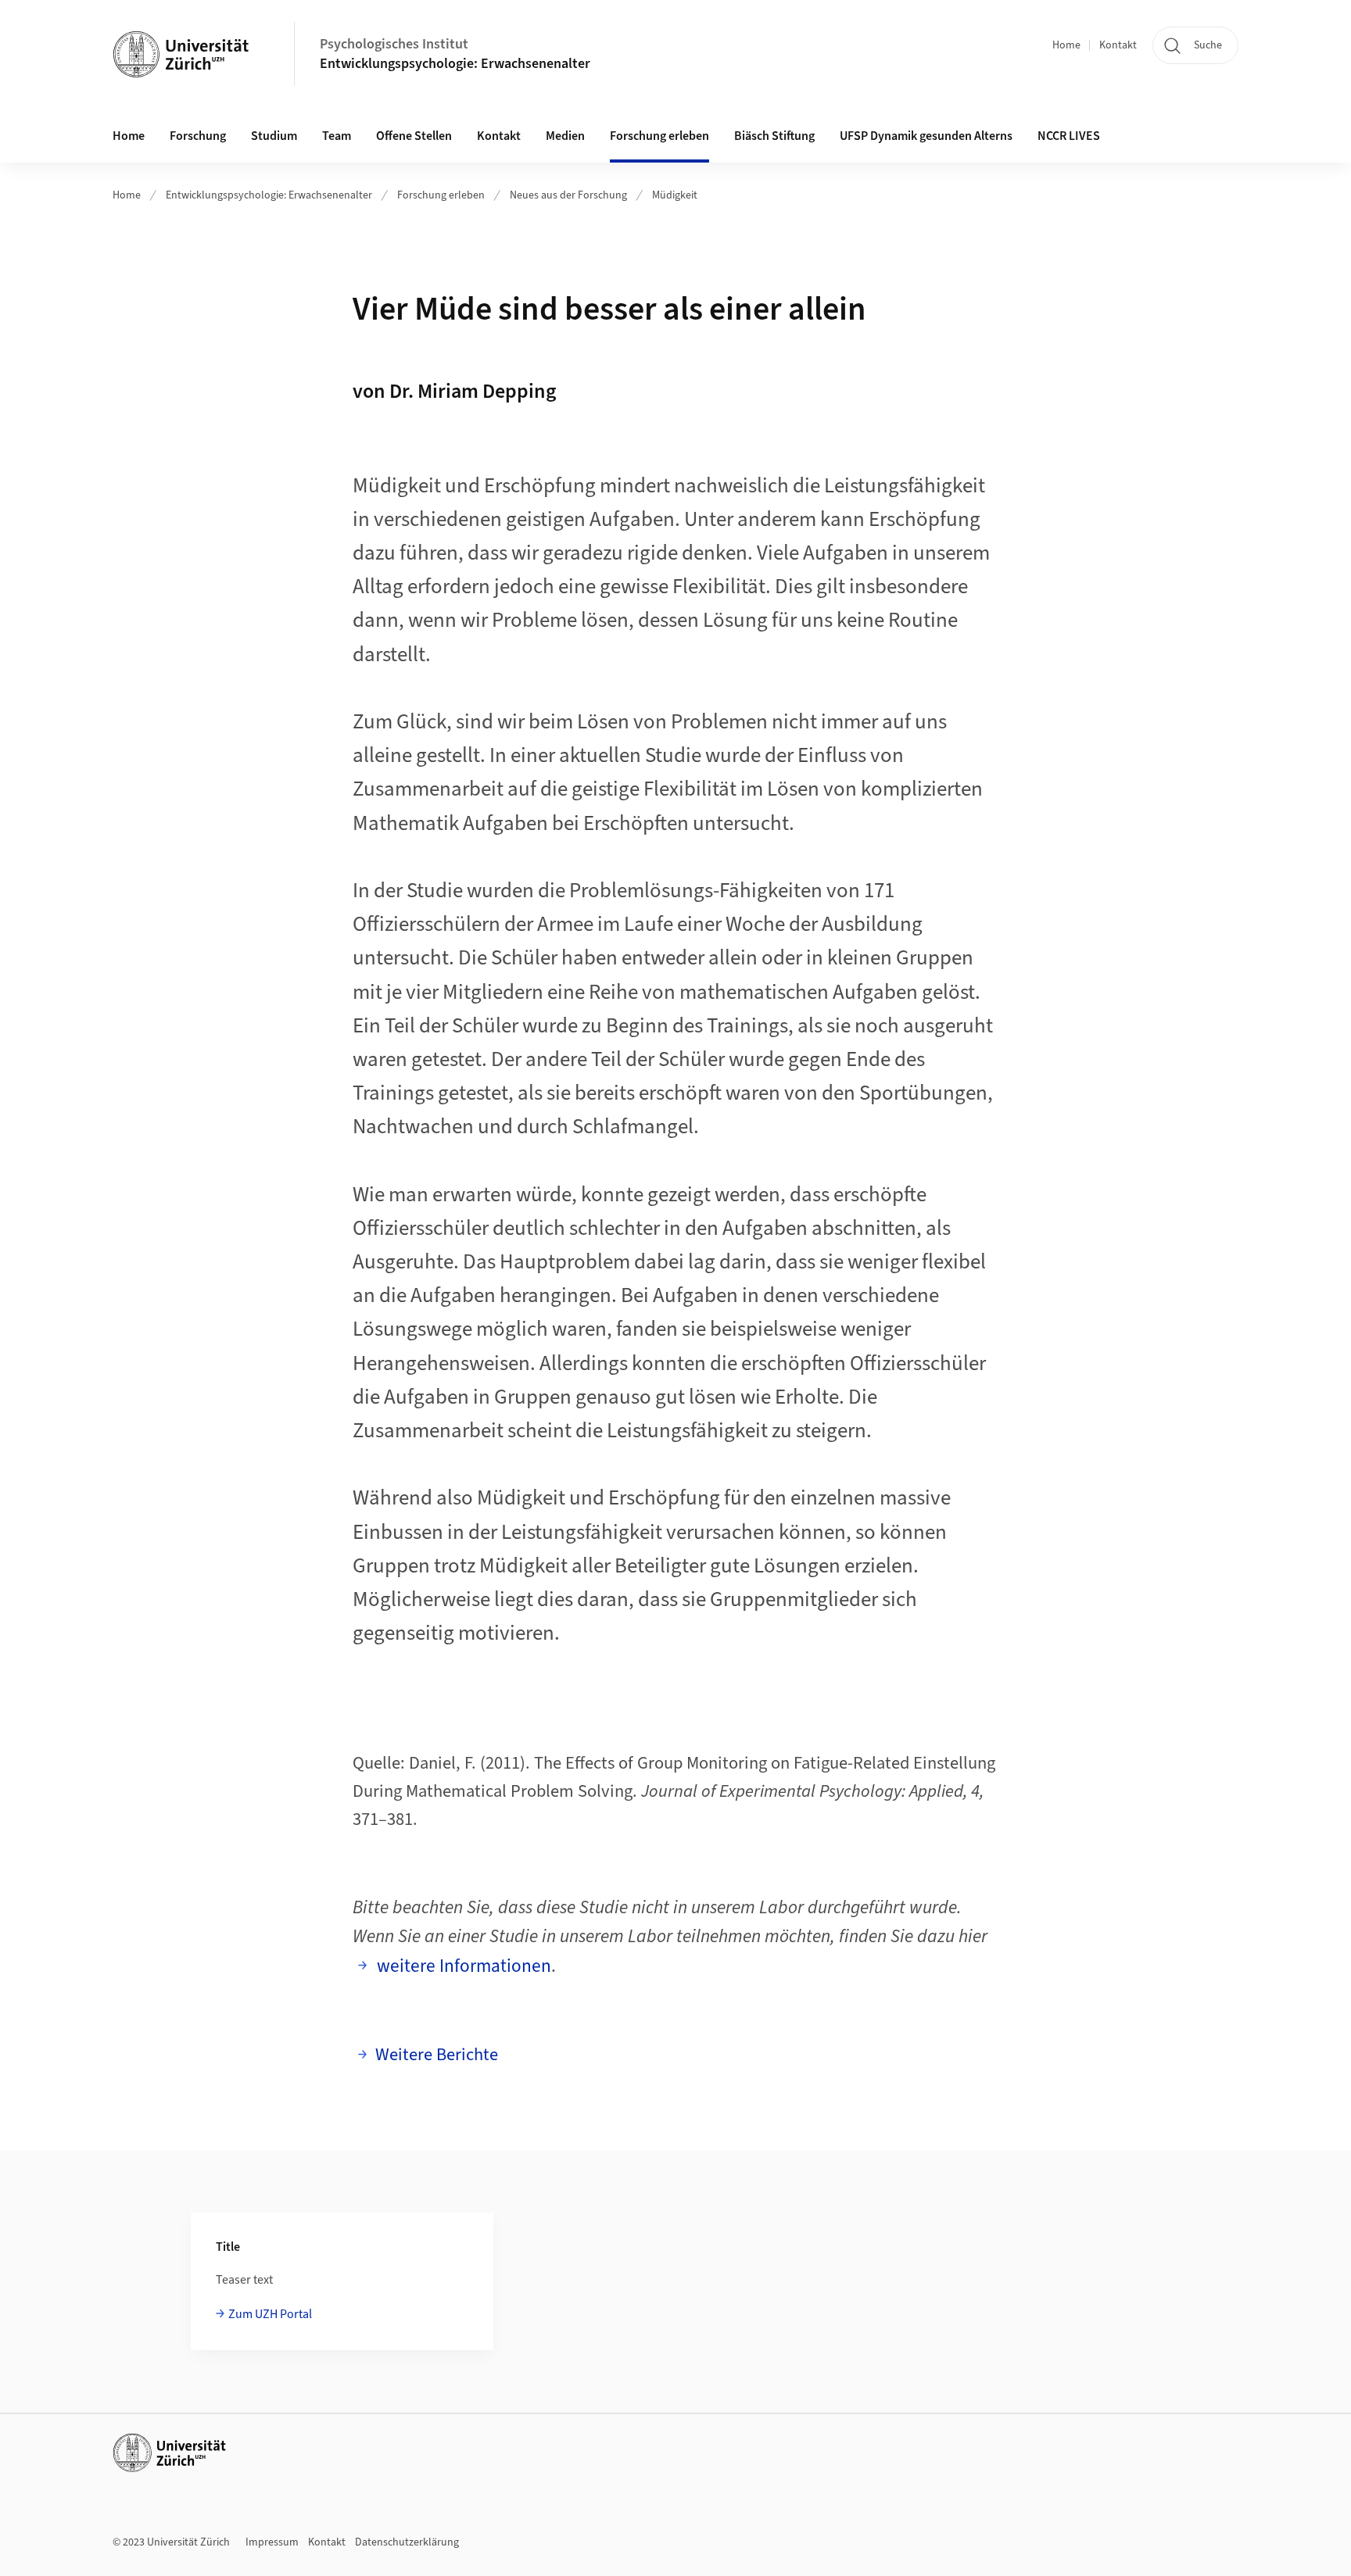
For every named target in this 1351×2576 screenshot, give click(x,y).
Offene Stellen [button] (414, 136)
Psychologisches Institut (394, 44)
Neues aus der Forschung (568, 195)
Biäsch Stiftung (774, 136)
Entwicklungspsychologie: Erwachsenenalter (455, 64)
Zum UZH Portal (270, 2314)
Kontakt (1118, 45)
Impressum (272, 2542)
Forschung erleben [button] (659, 136)
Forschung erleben (441, 195)
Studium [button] (274, 136)
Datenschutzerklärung (407, 2542)
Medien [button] (565, 136)
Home (1066, 45)
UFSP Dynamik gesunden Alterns (926, 136)
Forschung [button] (198, 136)
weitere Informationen (464, 1966)
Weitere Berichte (437, 2055)
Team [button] (337, 136)
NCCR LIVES (1069, 136)
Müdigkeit (675, 195)
